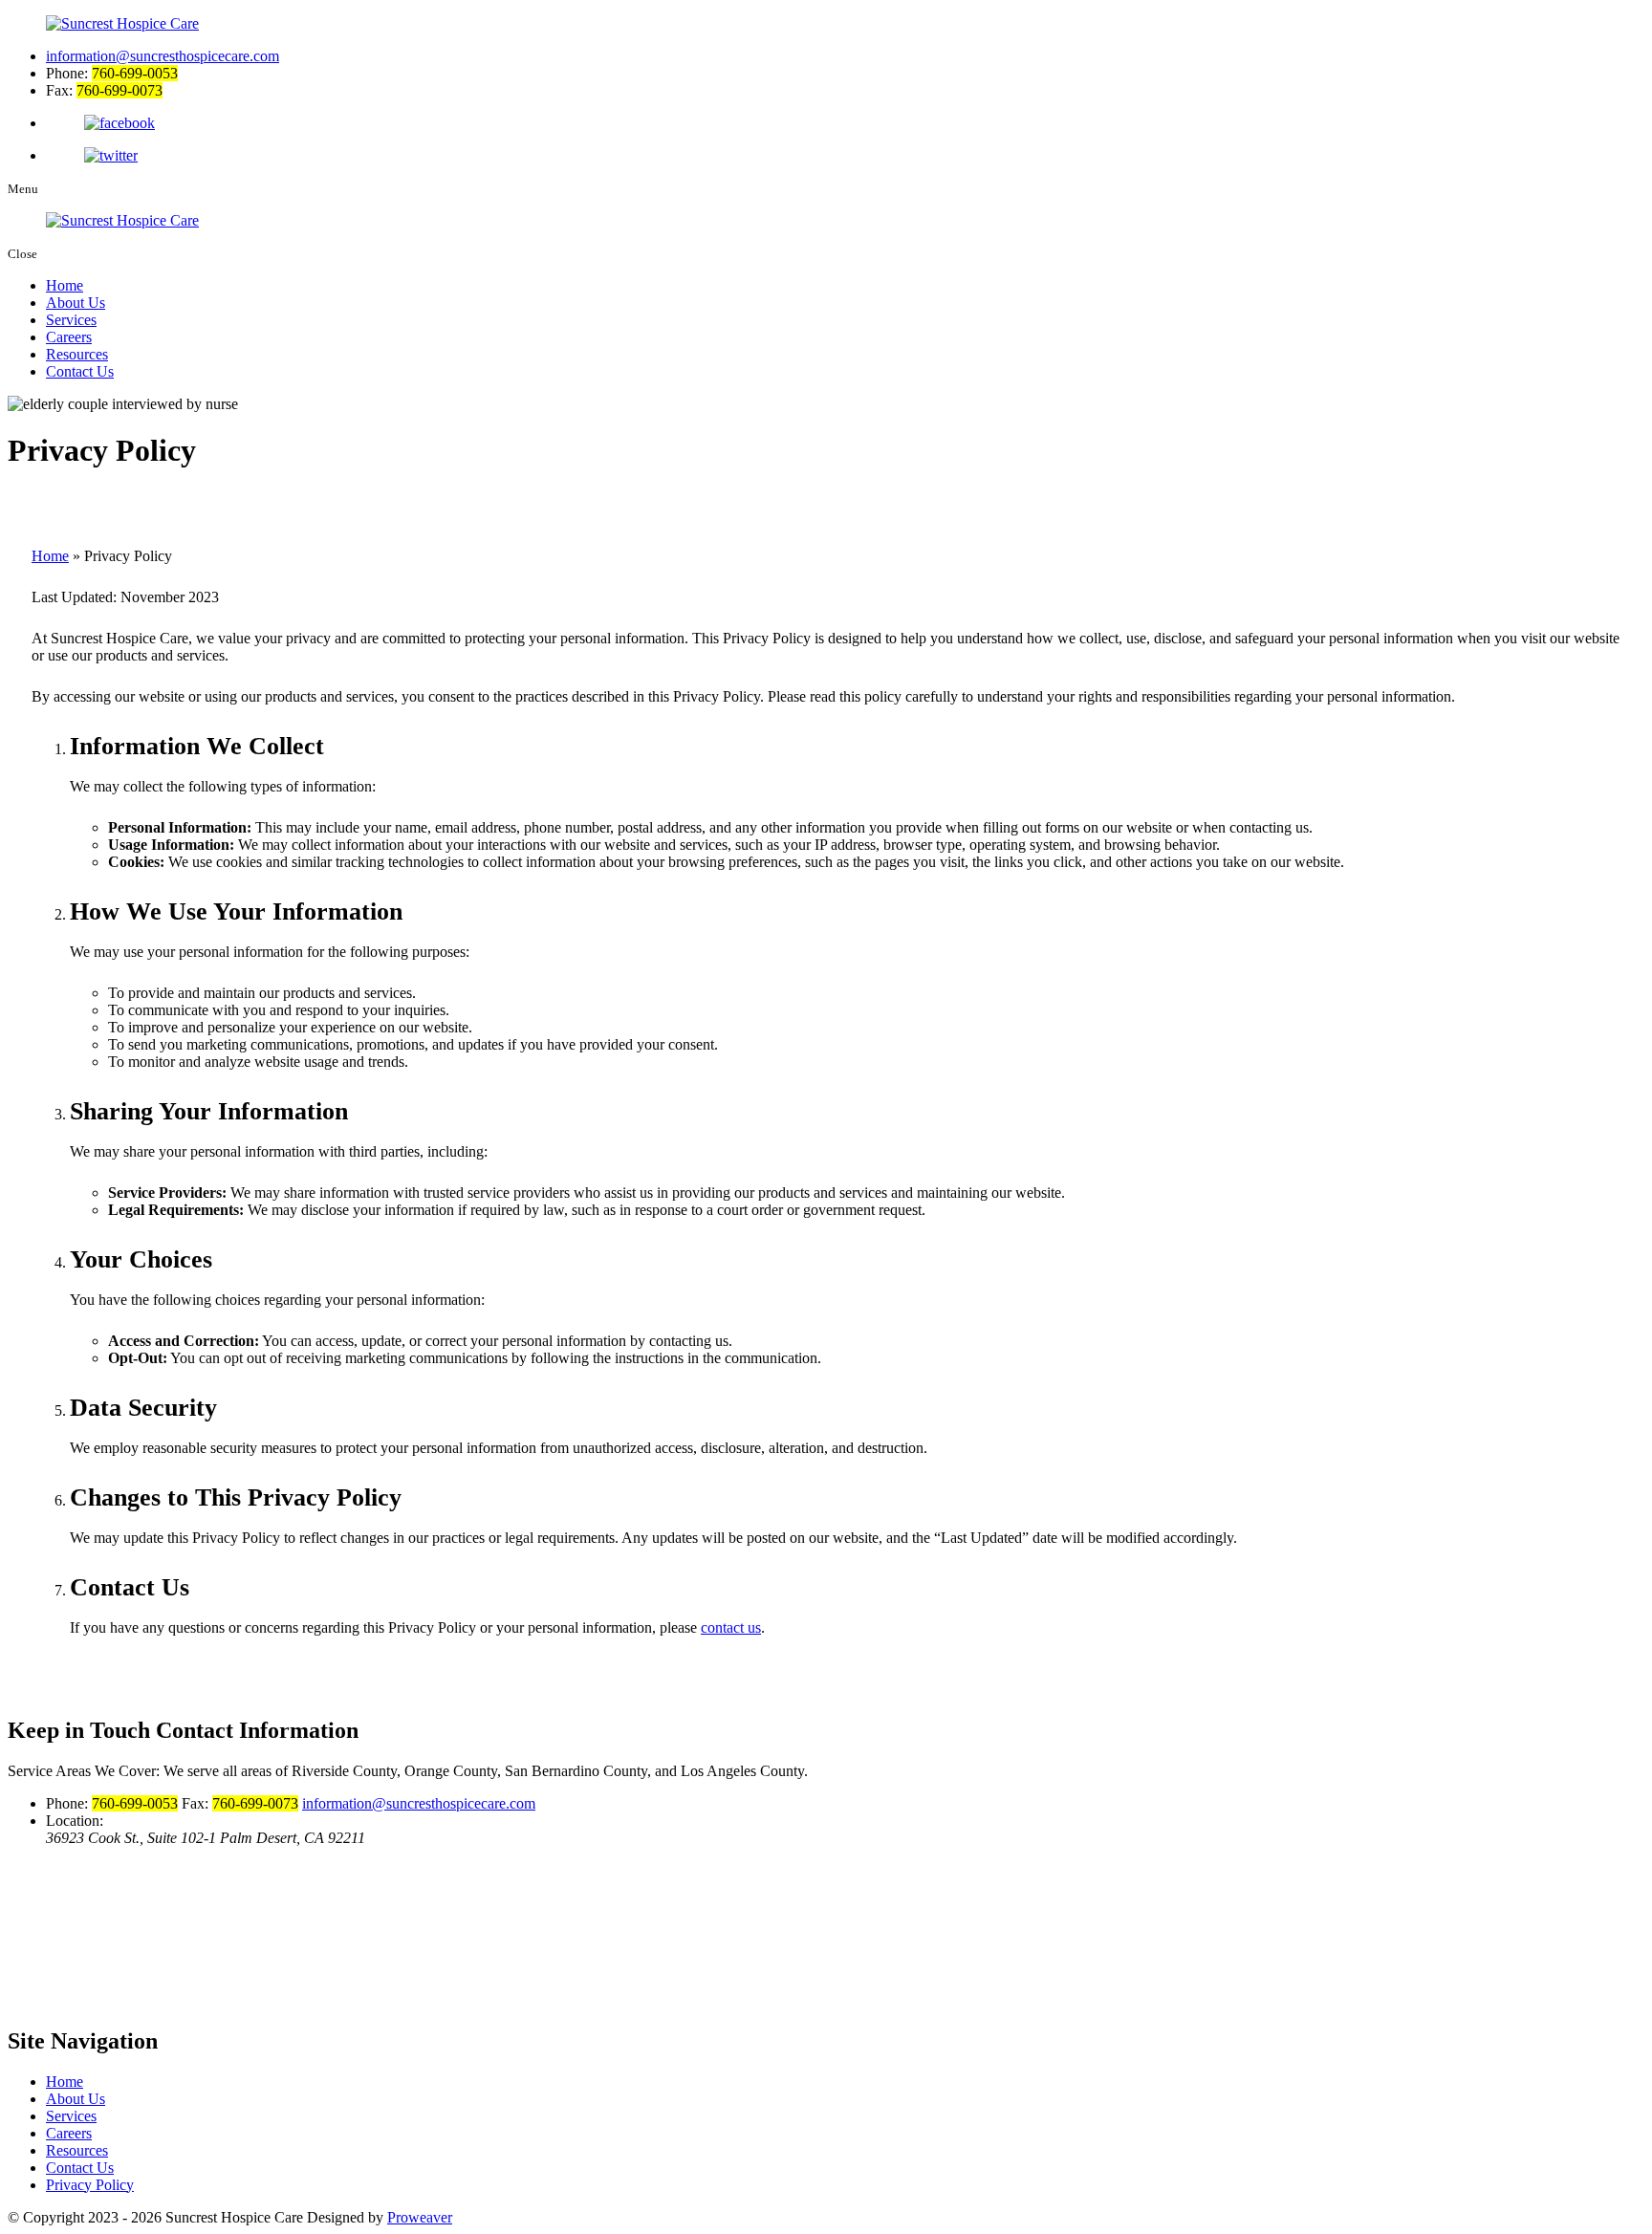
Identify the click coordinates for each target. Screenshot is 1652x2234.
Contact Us (80, 371)
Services (71, 320)
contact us (731, 1627)
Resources (77, 354)
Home (65, 285)
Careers (69, 337)
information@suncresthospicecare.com (163, 56)
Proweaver (420, 2217)
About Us (76, 303)
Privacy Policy (90, 2185)
